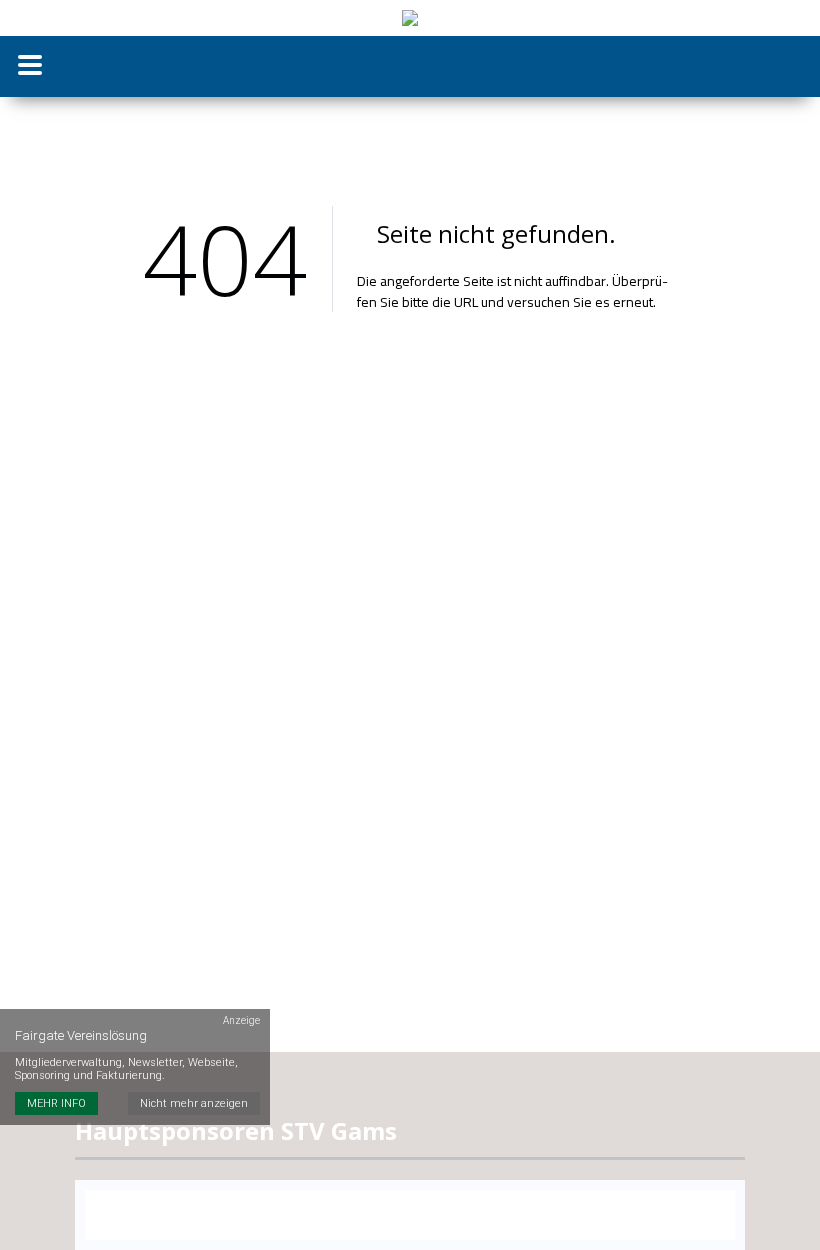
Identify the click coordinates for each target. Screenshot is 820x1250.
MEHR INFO (56, 1103)
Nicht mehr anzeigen (194, 1103)
